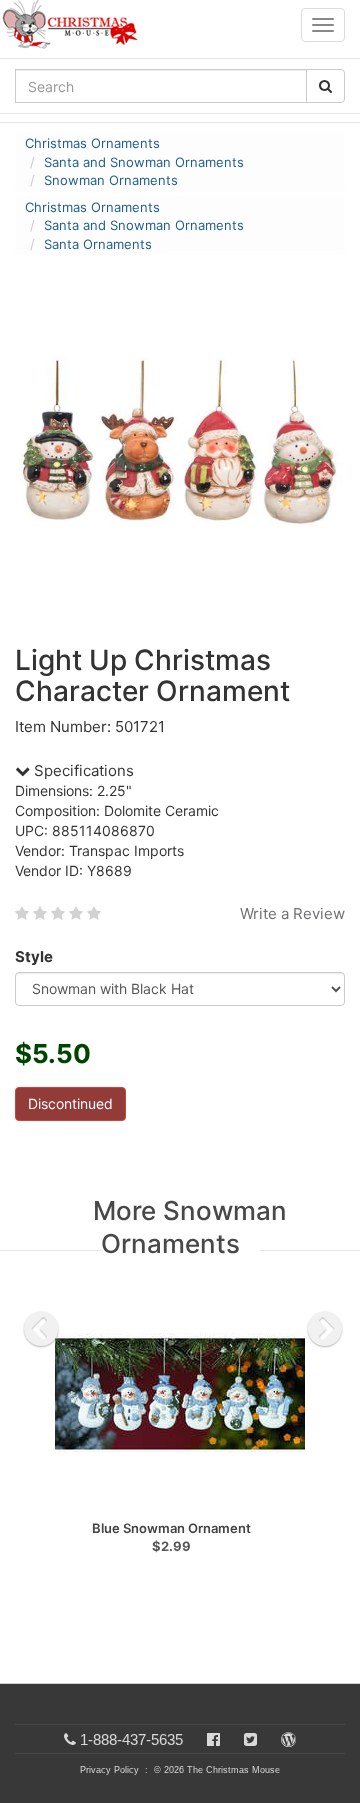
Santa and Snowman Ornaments (144, 162)
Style (34, 956)
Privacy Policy (109, 1770)
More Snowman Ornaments (190, 1227)
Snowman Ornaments (111, 180)
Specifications (82, 770)
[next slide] (325, 1329)
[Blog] (288, 1739)
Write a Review (292, 913)
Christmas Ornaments (92, 143)
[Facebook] (213, 1739)
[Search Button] (325, 86)
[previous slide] (41, 1329)
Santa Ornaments (98, 244)
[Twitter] (250, 1739)
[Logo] (76, 25)
